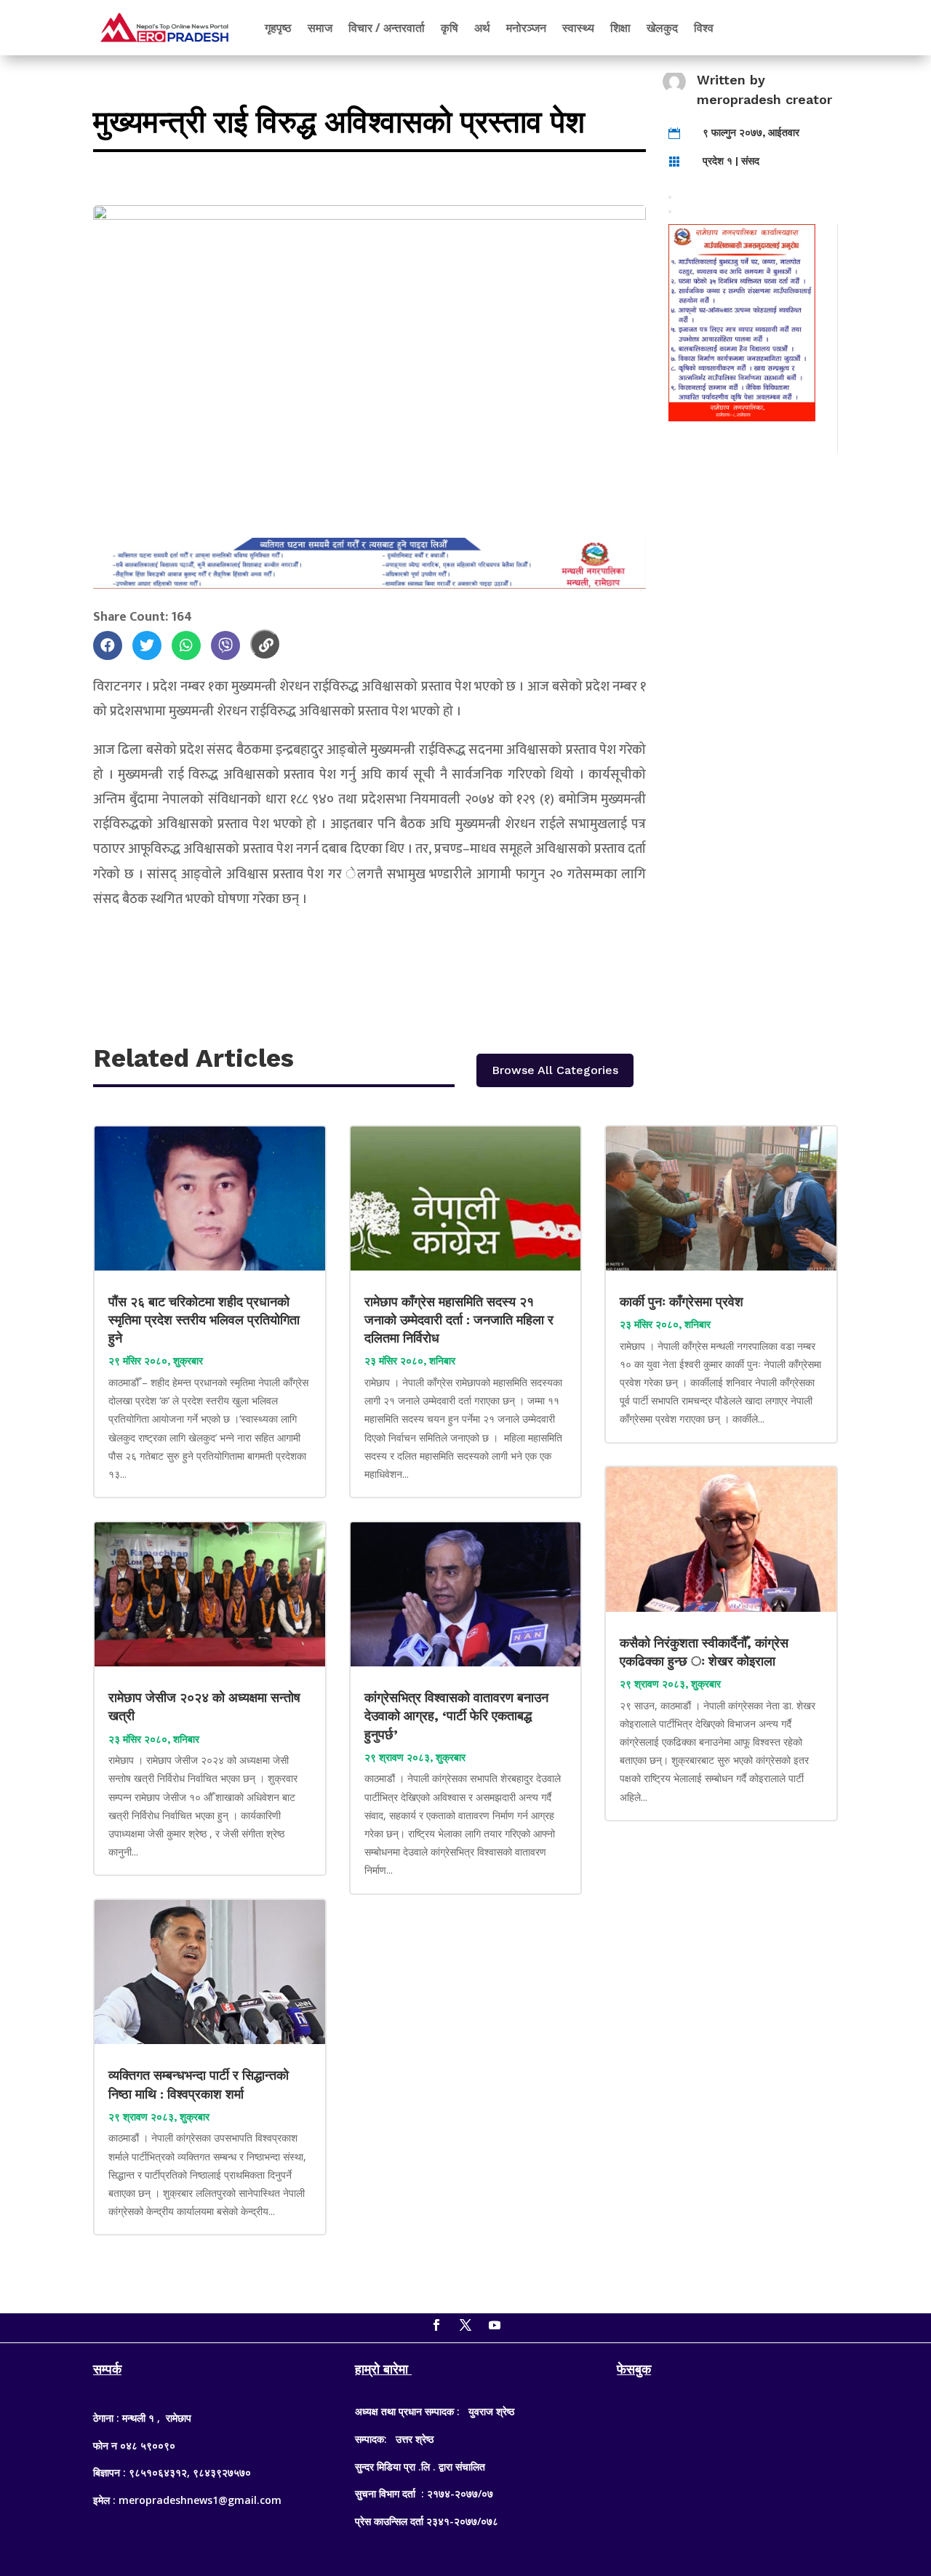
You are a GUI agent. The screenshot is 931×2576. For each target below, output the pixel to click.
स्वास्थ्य (578, 28)
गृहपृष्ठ (278, 28)
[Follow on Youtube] (495, 2325)
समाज (320, 28)
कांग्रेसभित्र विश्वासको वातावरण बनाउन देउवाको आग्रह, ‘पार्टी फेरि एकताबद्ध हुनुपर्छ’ (456, 1716)
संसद (750, 161)
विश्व (704, 28)
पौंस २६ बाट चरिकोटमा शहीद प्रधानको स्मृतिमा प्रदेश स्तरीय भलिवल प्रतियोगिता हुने (204, 1320)
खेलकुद (662, 28)
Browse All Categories (555, 1070)
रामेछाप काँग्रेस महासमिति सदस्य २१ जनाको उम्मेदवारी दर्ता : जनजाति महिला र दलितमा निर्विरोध (459, 1320)
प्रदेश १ (718, 161)
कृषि (449, 28)
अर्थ (482, 28)
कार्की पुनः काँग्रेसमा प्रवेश (683, 1301)
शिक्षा (620, 28)
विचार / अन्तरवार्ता (387, 28)
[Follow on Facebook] (436, 2325)
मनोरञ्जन (526, 28)
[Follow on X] (465, 2325)
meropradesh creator (764, 99)
